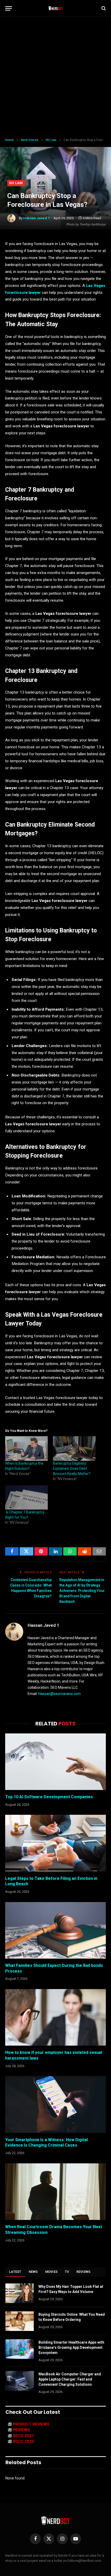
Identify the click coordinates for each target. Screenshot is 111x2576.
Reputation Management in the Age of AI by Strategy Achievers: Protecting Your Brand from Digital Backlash (82, 1591)
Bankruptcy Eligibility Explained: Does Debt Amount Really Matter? (72, 1468)
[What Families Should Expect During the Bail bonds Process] (55, 1930)
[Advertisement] (55, 77)
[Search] (103, 8)
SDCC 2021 (23, 2436)
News (33, 2272)
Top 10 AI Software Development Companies (49, 1797)
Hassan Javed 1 (37, 218)
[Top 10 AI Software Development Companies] (55, 1762)
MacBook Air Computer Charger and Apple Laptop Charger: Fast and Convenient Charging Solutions (70, 2379)
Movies (51, 2272)
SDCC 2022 (23, 2441)
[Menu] (9, 8)
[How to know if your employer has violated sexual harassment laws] (55, 2017)
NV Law (16, 183)
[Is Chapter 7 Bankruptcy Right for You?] (26, 1497)
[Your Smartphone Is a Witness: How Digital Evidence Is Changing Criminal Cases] (55, 2104)
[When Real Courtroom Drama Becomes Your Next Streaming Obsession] (55, 2192)
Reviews (84, 2272)
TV (67, 2272)
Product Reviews (31, 2424)
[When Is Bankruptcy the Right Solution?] (26, 1448)
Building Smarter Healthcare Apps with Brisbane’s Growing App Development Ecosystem (71, 2347)
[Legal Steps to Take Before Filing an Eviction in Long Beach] (55, 1843)
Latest (15, 2272)
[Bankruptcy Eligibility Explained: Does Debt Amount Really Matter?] (74, 1448)
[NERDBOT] (56, 8)
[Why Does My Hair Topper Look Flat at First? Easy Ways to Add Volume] (20, 2293)
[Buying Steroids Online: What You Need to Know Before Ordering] (20, 2321)
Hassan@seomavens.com (60, 1694)
